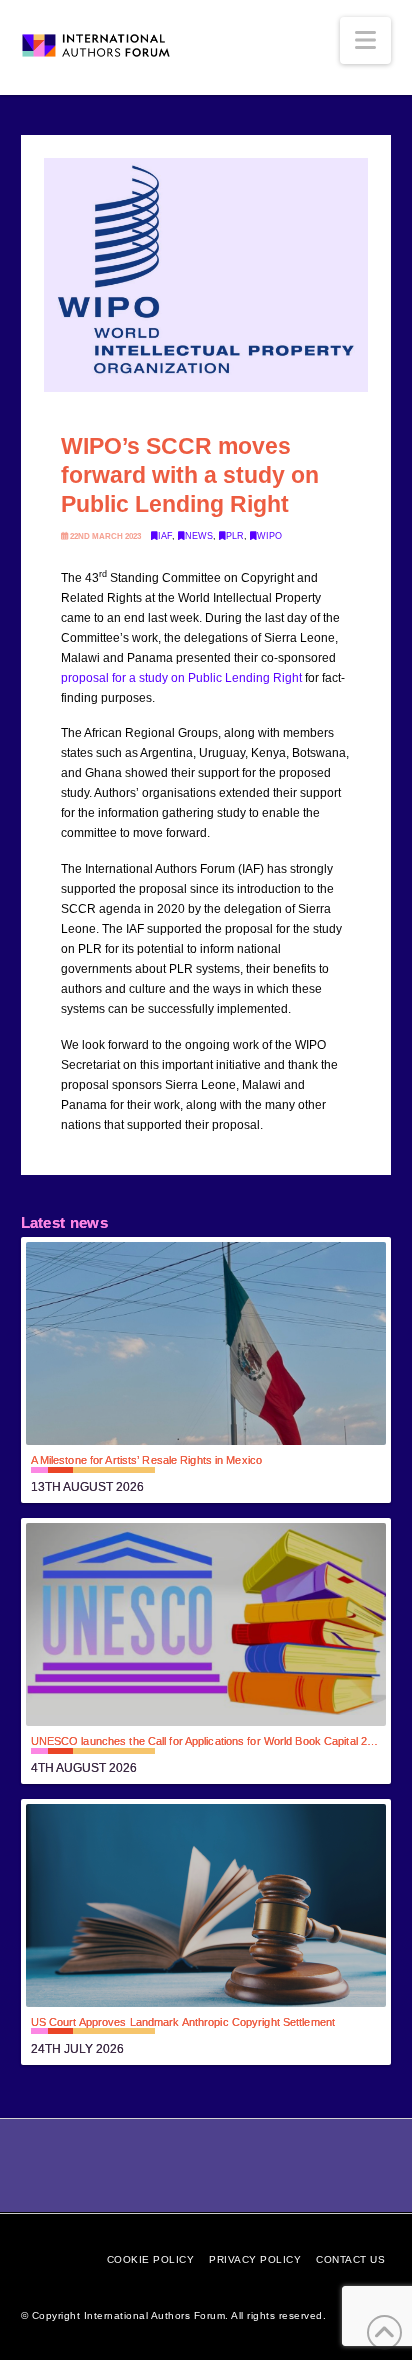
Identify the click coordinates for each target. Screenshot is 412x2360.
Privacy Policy (255, 2259)
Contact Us (350, 2259)
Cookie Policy (151, 2259)
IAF (165, 536)
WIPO (269, 536)
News (199, 536)
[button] (365, 40)
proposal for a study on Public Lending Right (181, 678)
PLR (235, 536)
